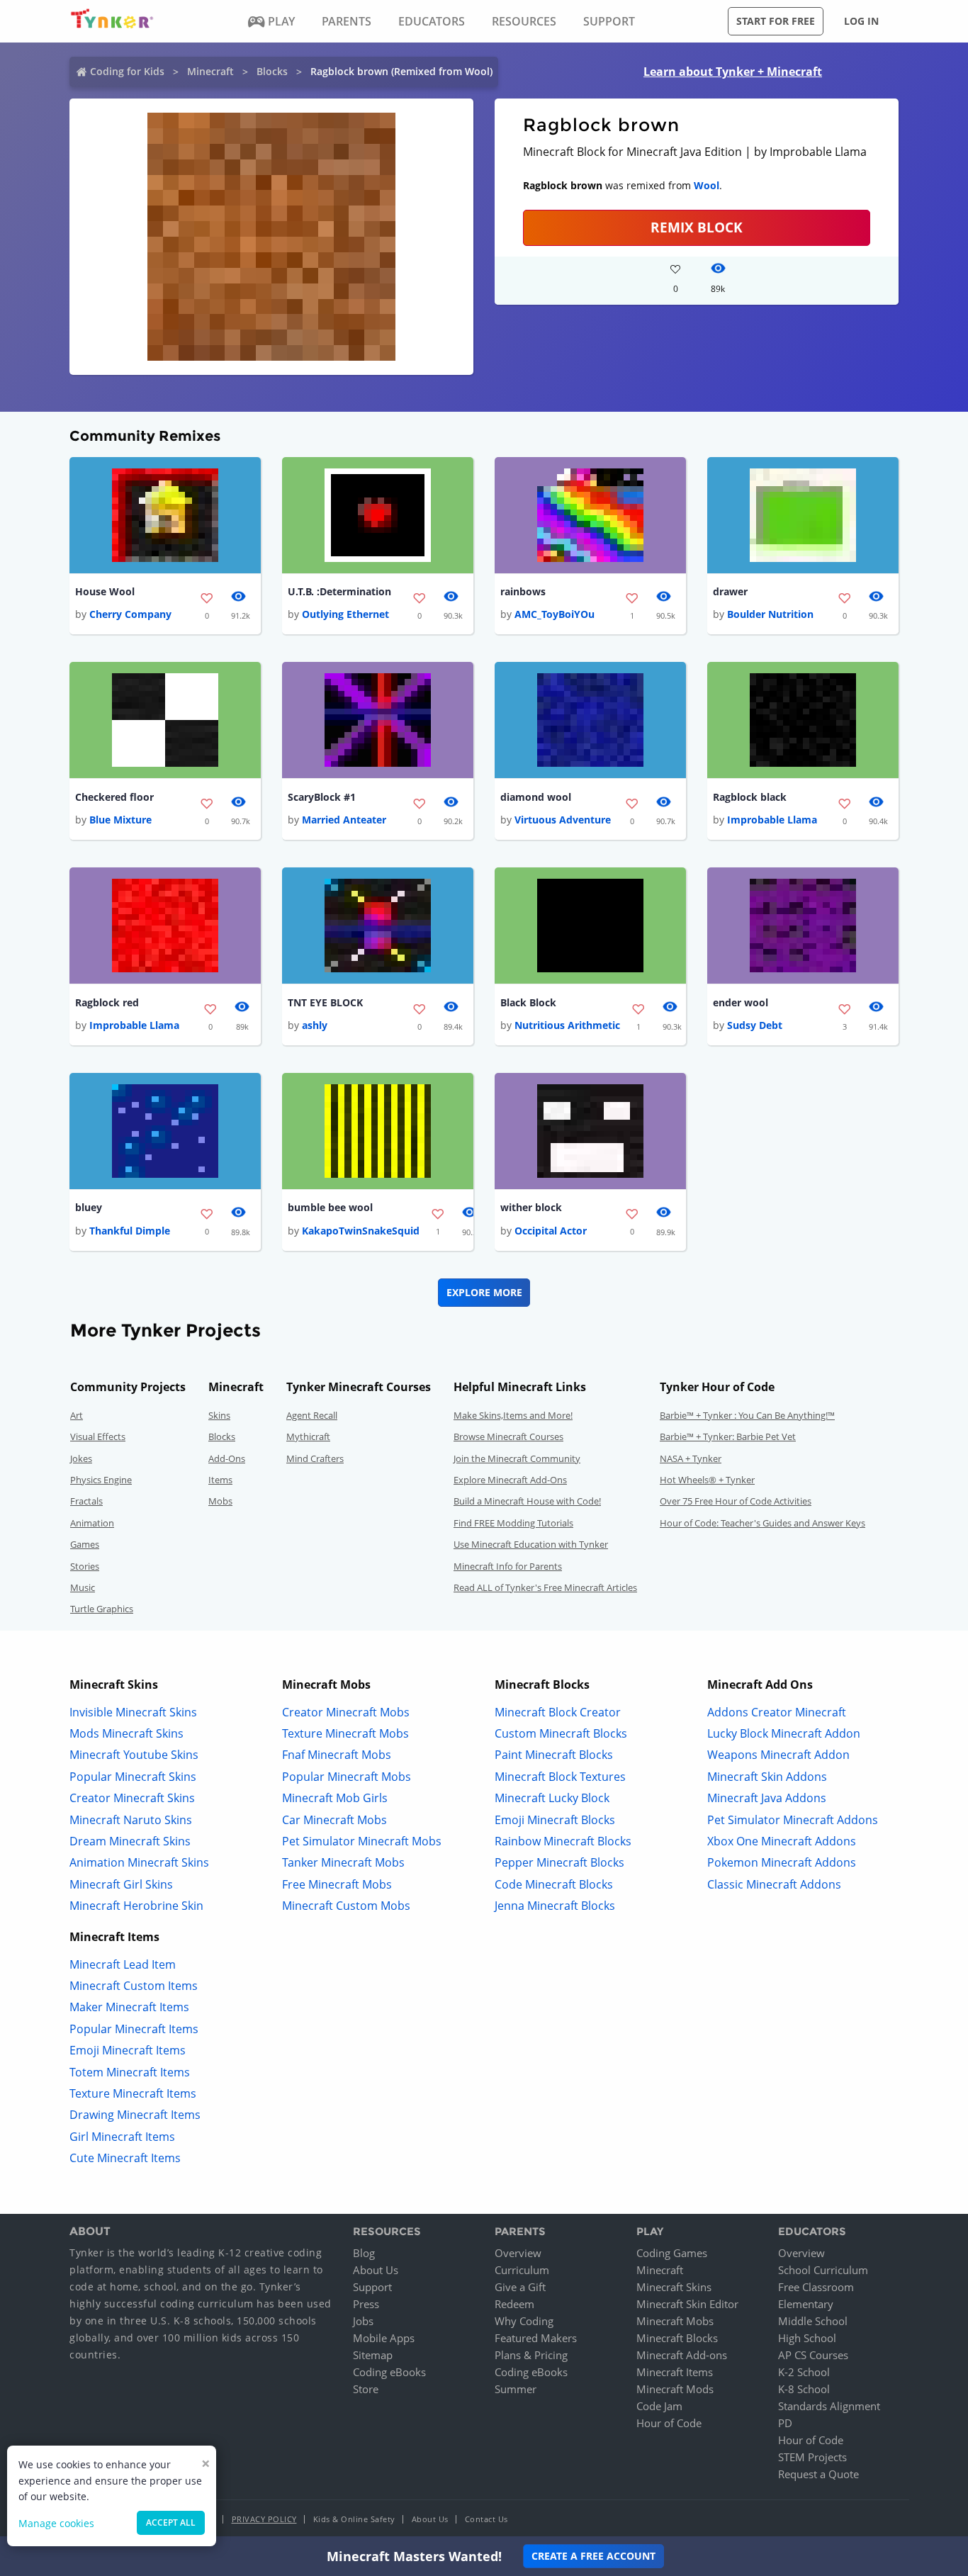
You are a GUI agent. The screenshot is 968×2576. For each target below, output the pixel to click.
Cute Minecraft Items (125, 2158)
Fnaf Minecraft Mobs (337, 1755)
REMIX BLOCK (697, 227)
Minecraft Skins (674, 2287)
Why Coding (524, 2321)
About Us (376, 2270)
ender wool (741, 1002)
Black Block (528, 1002)
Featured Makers (536, 2338)
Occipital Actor (551, 1231)
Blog (364, 2253)
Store (366, 2389)
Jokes (81, 1458)
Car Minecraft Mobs (334, 1820)
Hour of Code (669, 2423)
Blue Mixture (120, 820)
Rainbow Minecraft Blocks (563, 1841)
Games (85, 1544)
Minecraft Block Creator (558, 1712)
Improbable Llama (772, 820)
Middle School (813, 2321)
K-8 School (804, 2389)
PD (785, 2423)
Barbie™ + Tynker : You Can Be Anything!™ (747, 1415)
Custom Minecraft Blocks (561, 1733)
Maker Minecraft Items (129, 2007)
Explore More (484, 1292)
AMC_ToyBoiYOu (555, 614)
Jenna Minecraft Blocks (555, 1906)
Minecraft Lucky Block (552, 1798)
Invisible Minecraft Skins (133, 1712)
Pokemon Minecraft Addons (782, 1862)
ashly (315, 1025)
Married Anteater (344, 820)
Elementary (806, 2304)
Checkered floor (114, 797)
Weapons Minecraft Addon (778, 1755)
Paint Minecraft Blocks (554, 1755)
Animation (92, 1523)
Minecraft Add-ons (682, 2355)
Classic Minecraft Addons (774, 1884)
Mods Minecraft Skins (126, 1733)
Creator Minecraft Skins (132, 1798)
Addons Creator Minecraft (777, 1712)
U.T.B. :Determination (339, 591)
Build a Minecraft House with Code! (527, 1501)
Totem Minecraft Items (130, 2072)
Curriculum (522, 2270)
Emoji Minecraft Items (128, 2050)
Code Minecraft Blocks (554, 1884)
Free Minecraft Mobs (337, 1884)
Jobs (363, 2321)
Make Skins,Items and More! (513, 1415)
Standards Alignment (829, 2406)
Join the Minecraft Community (517, 1458)
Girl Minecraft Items (122, 2137)
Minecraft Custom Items (134, 1986)
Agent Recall (312, 1415)
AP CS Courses (813, 2355)
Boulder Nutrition (770, 614)
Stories (85, 1566)
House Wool (105, 591)
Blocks (272, 71)
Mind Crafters (315, 1458)
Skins (219, 1415)
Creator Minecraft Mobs (346, 1712)
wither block (531, 1207)
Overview (518, 2253)
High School (807, 2338)
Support (372, 2287)
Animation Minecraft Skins (139, 1862)
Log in (861, 21)
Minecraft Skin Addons (767, 1777)
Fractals (86, 1501)
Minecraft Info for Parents (508, 1566)
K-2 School (804, 2372)
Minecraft (210, 71)
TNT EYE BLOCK (325, 1002)
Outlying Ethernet (345, 614)
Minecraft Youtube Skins (134, 1755)
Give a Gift (520, 2287)
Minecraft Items (675, 2372)
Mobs (220, 1501)
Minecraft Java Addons (767, 1798)
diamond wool (536, 797)
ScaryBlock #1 (322, 797)
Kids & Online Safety (354, 2519)
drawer (730, 591)
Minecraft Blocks (677, 2338)
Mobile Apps (384, 2338)
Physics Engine (101, 1480)
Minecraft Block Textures (560, 1777)
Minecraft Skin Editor (687, 2304)
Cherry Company (130, 614)
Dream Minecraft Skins (130, 1841)
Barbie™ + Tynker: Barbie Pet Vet (728, 1436)
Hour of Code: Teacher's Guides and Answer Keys (762, 1523)
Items (220, 1480)
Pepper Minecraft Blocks (559, 1862)
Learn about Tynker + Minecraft (733, 72)
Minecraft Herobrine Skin (136, 1906)
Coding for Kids (127, 71)
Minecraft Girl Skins (121, 1884)
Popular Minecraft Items (134, 2029)
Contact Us (486, 2519)
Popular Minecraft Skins (133, 1777)
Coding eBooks (389, 2372)
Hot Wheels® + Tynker (707, 1480)
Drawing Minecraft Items (135, 2115)
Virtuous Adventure (563, 820)
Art (77, 1415)
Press (366, 2304)
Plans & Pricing (531, 2355)
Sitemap (373, 2355)
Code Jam (659, 2406)
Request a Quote (818, 2474)
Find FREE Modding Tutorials (513, 1523)
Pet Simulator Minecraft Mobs (362, 1841)
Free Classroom (816, 2287)
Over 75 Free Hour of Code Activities (736, 1501)
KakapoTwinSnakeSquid (361, 1231)
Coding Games (672, 2253)
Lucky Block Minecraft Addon (784, 1733)
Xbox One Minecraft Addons (782, 1841)
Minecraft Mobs (675, 2321)
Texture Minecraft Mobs (345, 1733)
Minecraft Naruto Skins (131, 1820)
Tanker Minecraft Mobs (343, 1862)
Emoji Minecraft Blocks (555, 1820)
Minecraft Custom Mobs (346, 1906)
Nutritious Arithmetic (567, 1025)
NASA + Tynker (691, 1458)
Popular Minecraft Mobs (347, 1777)
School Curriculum (823, 2270)
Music (83, 1587)
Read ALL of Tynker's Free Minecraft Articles (545, 1587)
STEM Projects (812, 2457)
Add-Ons (227, 1458)
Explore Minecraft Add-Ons (510, 1480)
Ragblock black (750, 797)
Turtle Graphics (102, 1609)
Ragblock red (107, 1002)
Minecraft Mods (675, 2389)
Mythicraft (308, 1436)
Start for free (776, 21)
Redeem (514, 2304)
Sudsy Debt (755, 1025)
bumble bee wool (330, 1207)
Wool (707, 185)
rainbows (523, 591)
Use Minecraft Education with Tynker (531, 1544)
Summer (516, 2389)
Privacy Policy (264, 2519)
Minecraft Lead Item (123, 1964)
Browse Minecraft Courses (508, 1436)
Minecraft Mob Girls (335, 1798)
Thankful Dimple (130, 1231)
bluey (89, 1207)
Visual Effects (98, 1436)
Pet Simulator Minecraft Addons (793, 1820)
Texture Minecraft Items (133, 2093)
